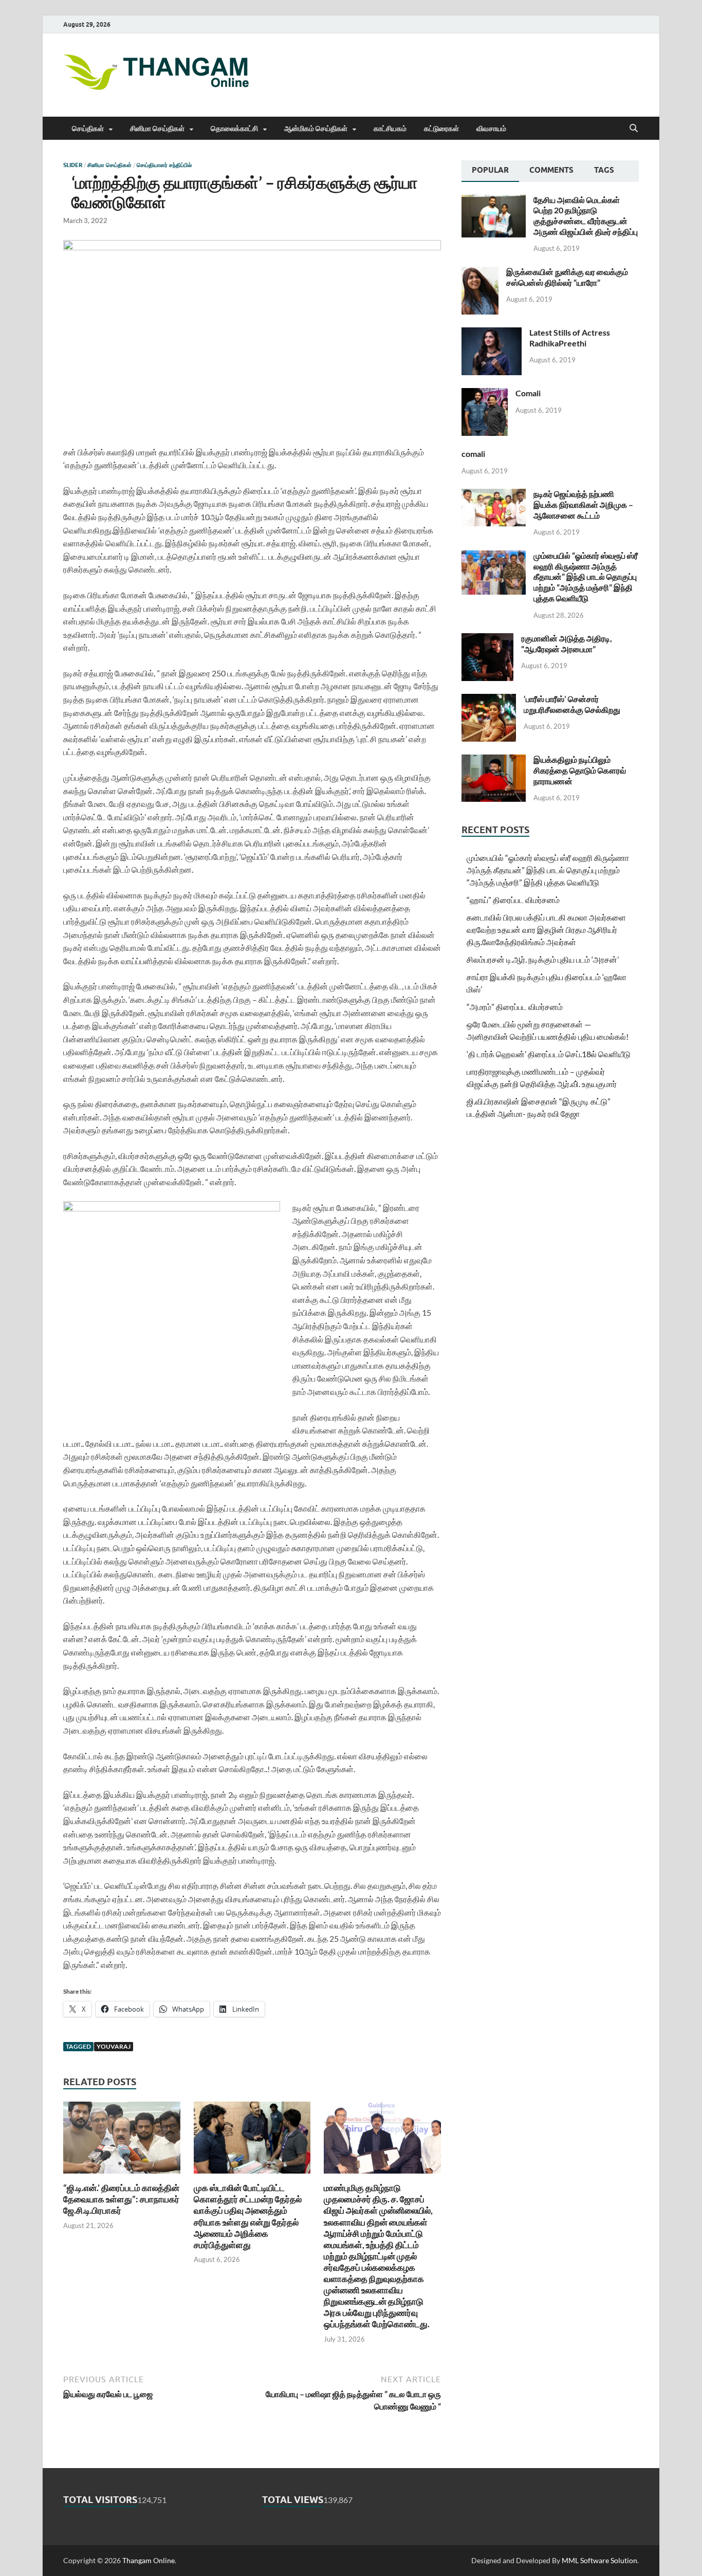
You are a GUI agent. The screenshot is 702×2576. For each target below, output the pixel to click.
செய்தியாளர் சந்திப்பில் (164, 165)
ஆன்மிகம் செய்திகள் (316, 128)
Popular (490, 170)
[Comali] (485, 394)
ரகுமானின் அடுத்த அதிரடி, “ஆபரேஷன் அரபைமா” (567, 643)
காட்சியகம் (390, 128)
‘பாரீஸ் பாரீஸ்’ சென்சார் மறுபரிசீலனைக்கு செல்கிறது (572, 704)
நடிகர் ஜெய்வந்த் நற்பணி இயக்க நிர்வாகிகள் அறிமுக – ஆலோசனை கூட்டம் (583, 504)
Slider (73, 165)
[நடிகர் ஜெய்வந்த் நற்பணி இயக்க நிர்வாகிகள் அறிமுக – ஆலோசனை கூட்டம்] (494, 495)
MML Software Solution (599, 2560)
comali (473, 454)
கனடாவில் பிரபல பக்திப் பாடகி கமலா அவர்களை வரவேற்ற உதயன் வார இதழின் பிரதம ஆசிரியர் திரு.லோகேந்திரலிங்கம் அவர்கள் (546, 930)
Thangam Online (149, 2560)
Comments (551, 170)
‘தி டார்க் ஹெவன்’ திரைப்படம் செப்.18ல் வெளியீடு (549, 1054)
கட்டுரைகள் (441, 128)
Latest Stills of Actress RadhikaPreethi (570, 338)
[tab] (490, 171)
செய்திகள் (88, 128)
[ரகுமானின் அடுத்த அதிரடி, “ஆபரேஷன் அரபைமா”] (487, 639)
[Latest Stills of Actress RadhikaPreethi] (492, 333)
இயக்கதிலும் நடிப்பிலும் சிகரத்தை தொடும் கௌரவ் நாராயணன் (580, 770)
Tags (604, 170)
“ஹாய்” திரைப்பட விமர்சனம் (513, 900)
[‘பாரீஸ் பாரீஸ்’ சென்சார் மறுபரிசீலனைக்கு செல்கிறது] (489, 700)
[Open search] (634, 128)
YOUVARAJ (114, 2046)
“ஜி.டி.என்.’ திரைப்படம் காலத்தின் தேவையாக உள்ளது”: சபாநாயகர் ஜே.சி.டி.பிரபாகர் (121, 2199)
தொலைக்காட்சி (234, 128)
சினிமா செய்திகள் (157, 128)
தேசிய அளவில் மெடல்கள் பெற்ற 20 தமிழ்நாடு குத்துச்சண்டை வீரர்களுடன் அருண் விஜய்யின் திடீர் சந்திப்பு (586, 216)
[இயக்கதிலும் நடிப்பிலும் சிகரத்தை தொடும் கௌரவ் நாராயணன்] (494, 760)
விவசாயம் (491, 128)
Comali (528, 393)
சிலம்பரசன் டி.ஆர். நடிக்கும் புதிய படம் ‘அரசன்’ (543, 959)
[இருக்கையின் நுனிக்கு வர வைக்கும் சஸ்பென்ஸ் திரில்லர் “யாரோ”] (480, 273)
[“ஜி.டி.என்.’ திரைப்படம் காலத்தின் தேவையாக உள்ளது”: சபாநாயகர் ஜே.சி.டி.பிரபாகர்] (122, 2140)
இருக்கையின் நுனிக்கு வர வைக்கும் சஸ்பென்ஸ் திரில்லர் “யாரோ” (567, 277)
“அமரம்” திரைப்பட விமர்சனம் (515, 1007)
